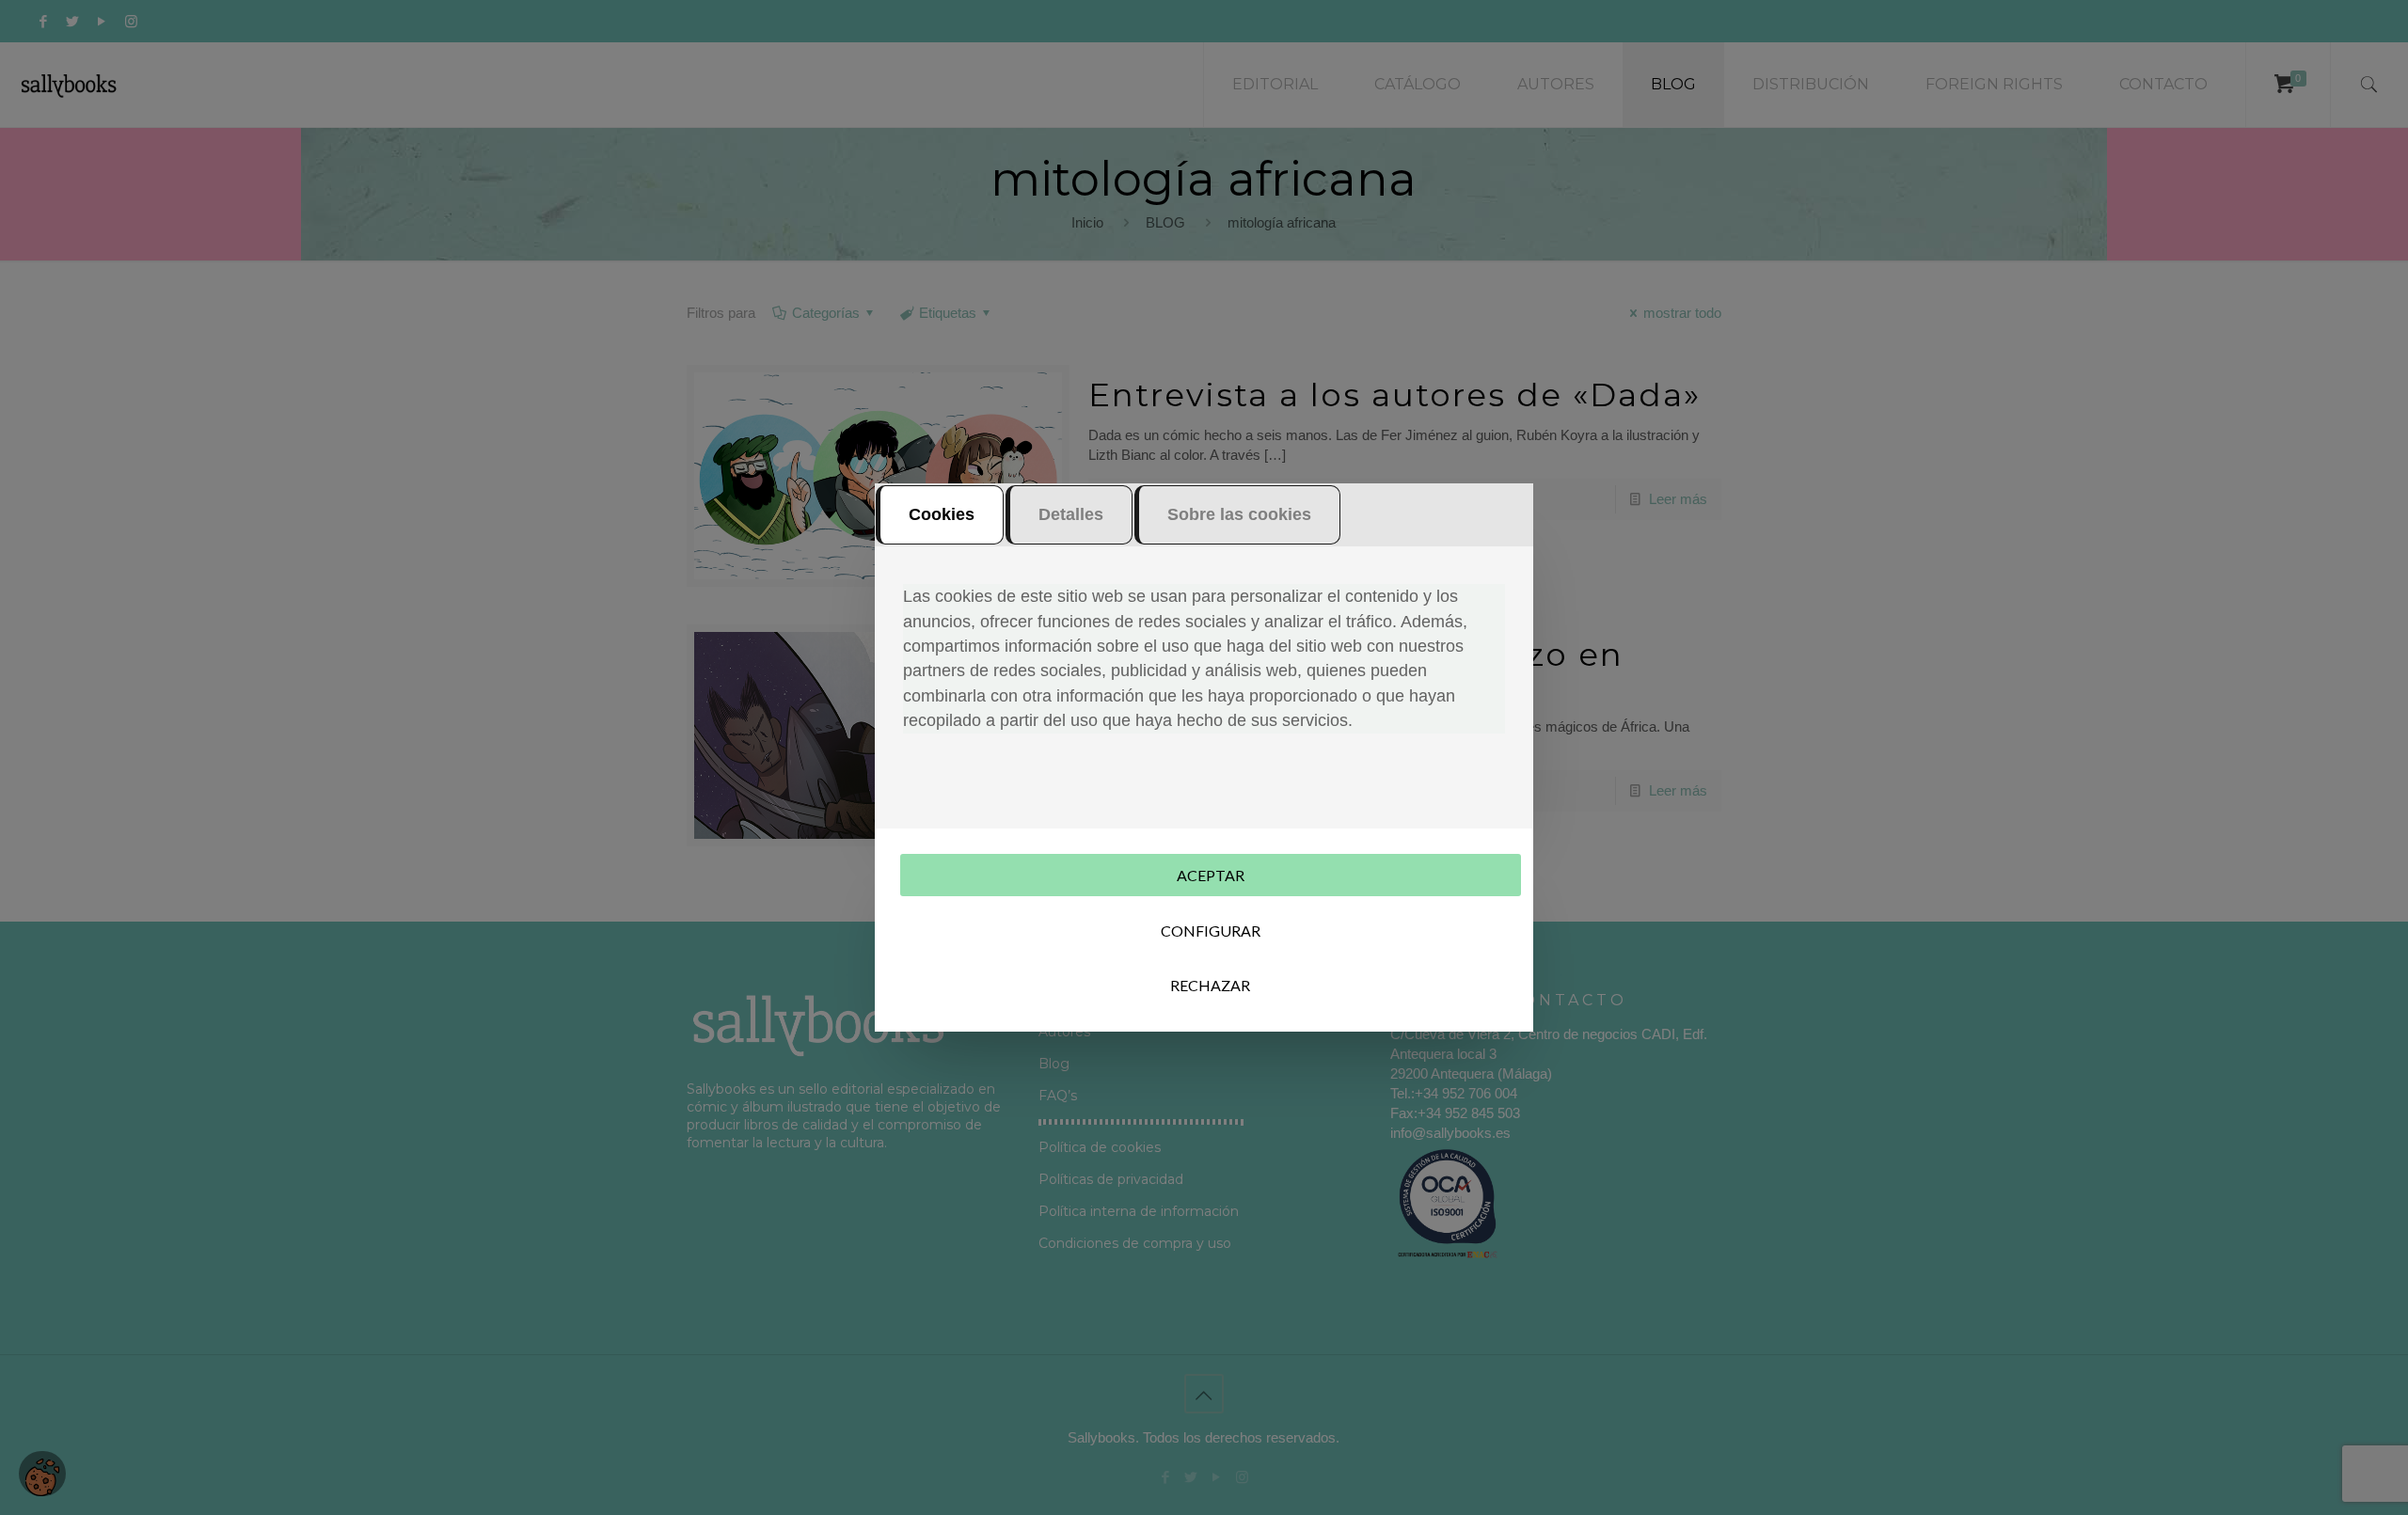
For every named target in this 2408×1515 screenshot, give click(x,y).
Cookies (942, 514)
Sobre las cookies (1239, 514)
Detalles (1071, 514)
